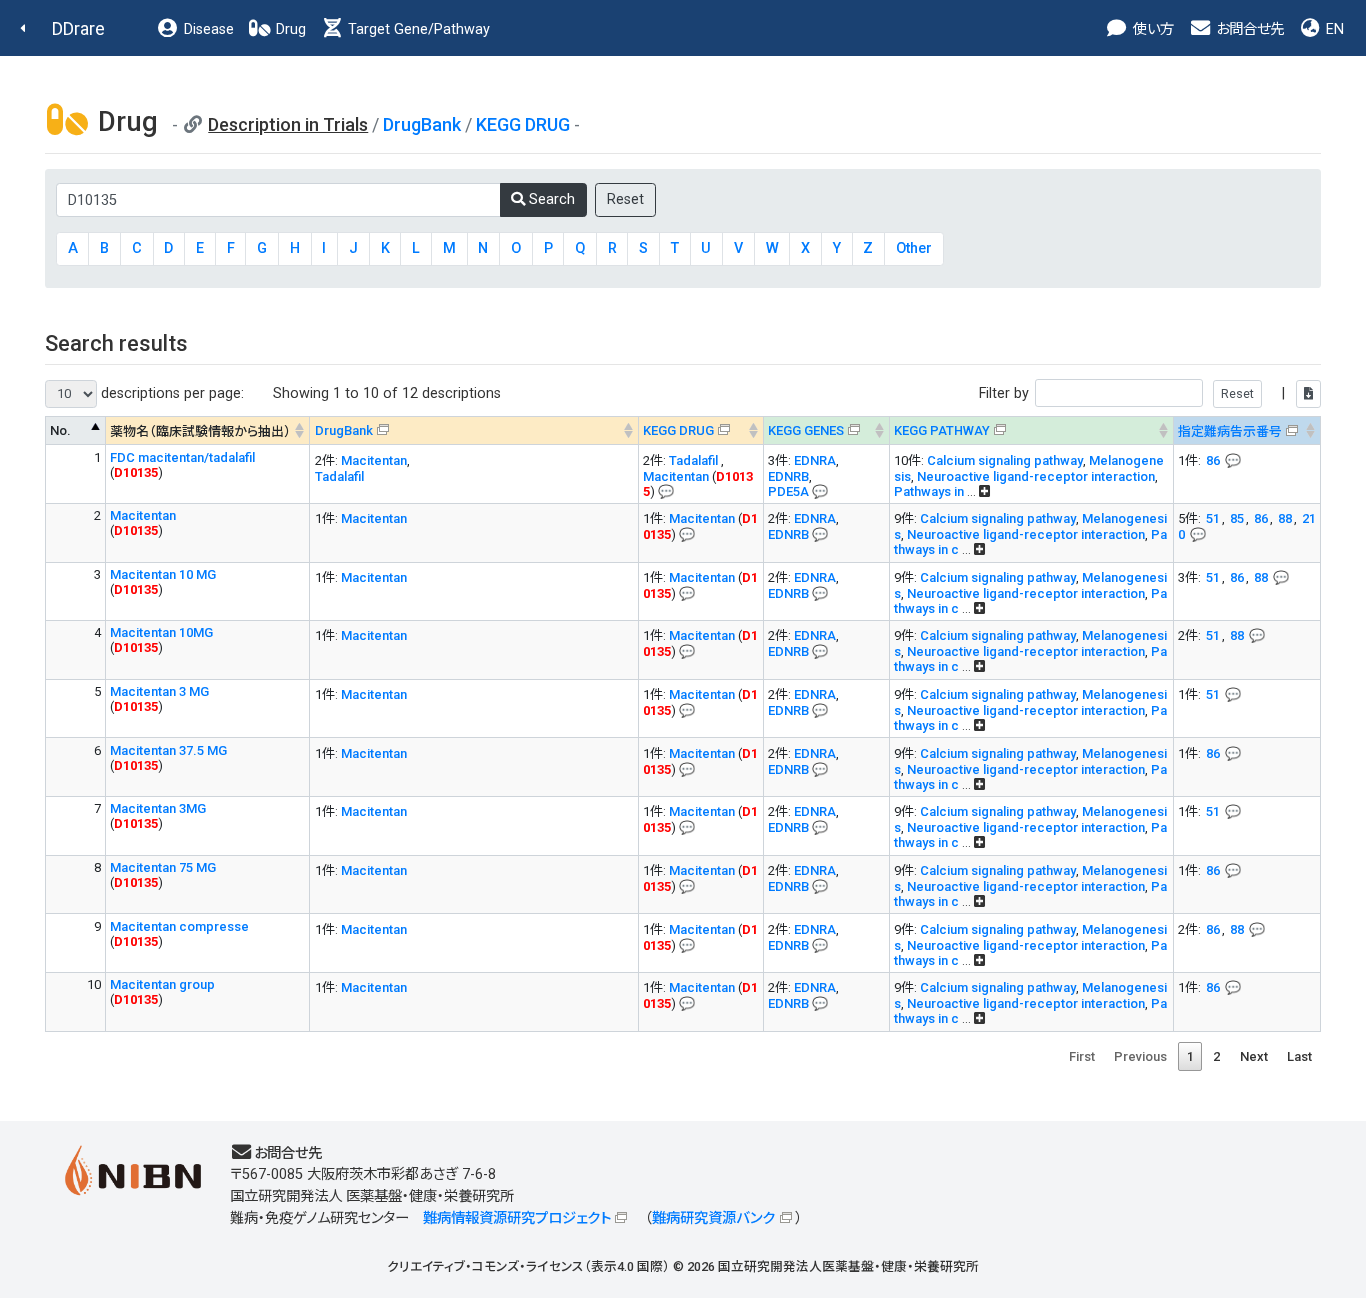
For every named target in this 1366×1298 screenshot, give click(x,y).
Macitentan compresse (179, 926)
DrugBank (422, 124)
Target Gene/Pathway (417, 29)
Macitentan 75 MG (163, 867)
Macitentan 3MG (158, 808)
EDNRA (815, 460)
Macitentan (374, 460)
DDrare (78, 28)
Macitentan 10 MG (163, 574)
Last (1299, 1056)
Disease (207, 29)
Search (550, 199)
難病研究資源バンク (713, 1218)
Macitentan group (162, 984)
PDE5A (788, 491)
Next (1254, 1056)
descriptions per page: (170, 393)
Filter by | (1134, 393)
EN (1333, 29)
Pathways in (930, 491)
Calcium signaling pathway (1005, 460)
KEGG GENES (806, 430)
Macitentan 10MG (161, 632)
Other (914, 248)
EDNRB (788, 476)
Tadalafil (339, 476)
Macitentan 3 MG (159, 691)
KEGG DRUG (523, 124)
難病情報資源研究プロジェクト (517, 1218)
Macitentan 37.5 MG (168, 750)
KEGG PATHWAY (942, 430)
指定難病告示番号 (1230, 431)
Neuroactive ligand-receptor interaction (1036, 476)
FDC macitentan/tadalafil (182, 457)
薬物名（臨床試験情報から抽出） (200, 431)
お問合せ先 (1248, 29)
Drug (289, 29)
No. (60, 430)
